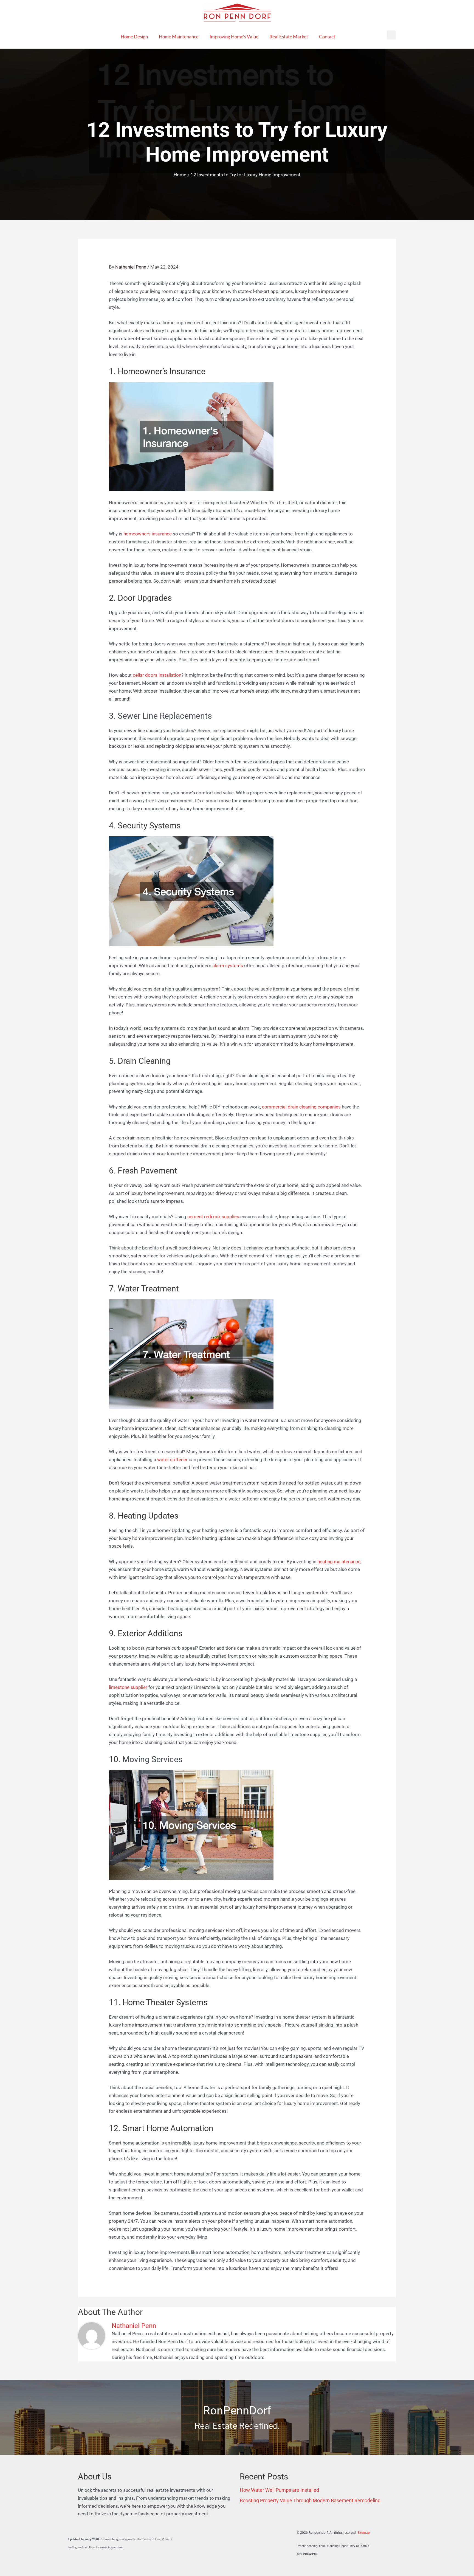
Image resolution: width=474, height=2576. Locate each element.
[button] (391, 35)
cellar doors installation (157, 675)
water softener (172, 1460)
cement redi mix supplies (213, 1217)
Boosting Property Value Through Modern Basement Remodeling (310, 2500)
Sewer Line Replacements (165, 716)
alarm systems (228, 966)
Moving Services (152, 1759)
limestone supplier (128, 1687)
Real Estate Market (289, 37)
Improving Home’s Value (234, 37)
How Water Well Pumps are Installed (279, 2490)
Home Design (134, 37)
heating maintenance (339, 1562)
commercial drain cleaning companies (301, 1107)
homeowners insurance (148, 534)
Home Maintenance (179, 37)
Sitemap (364, 2533)
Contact (327, 37)
